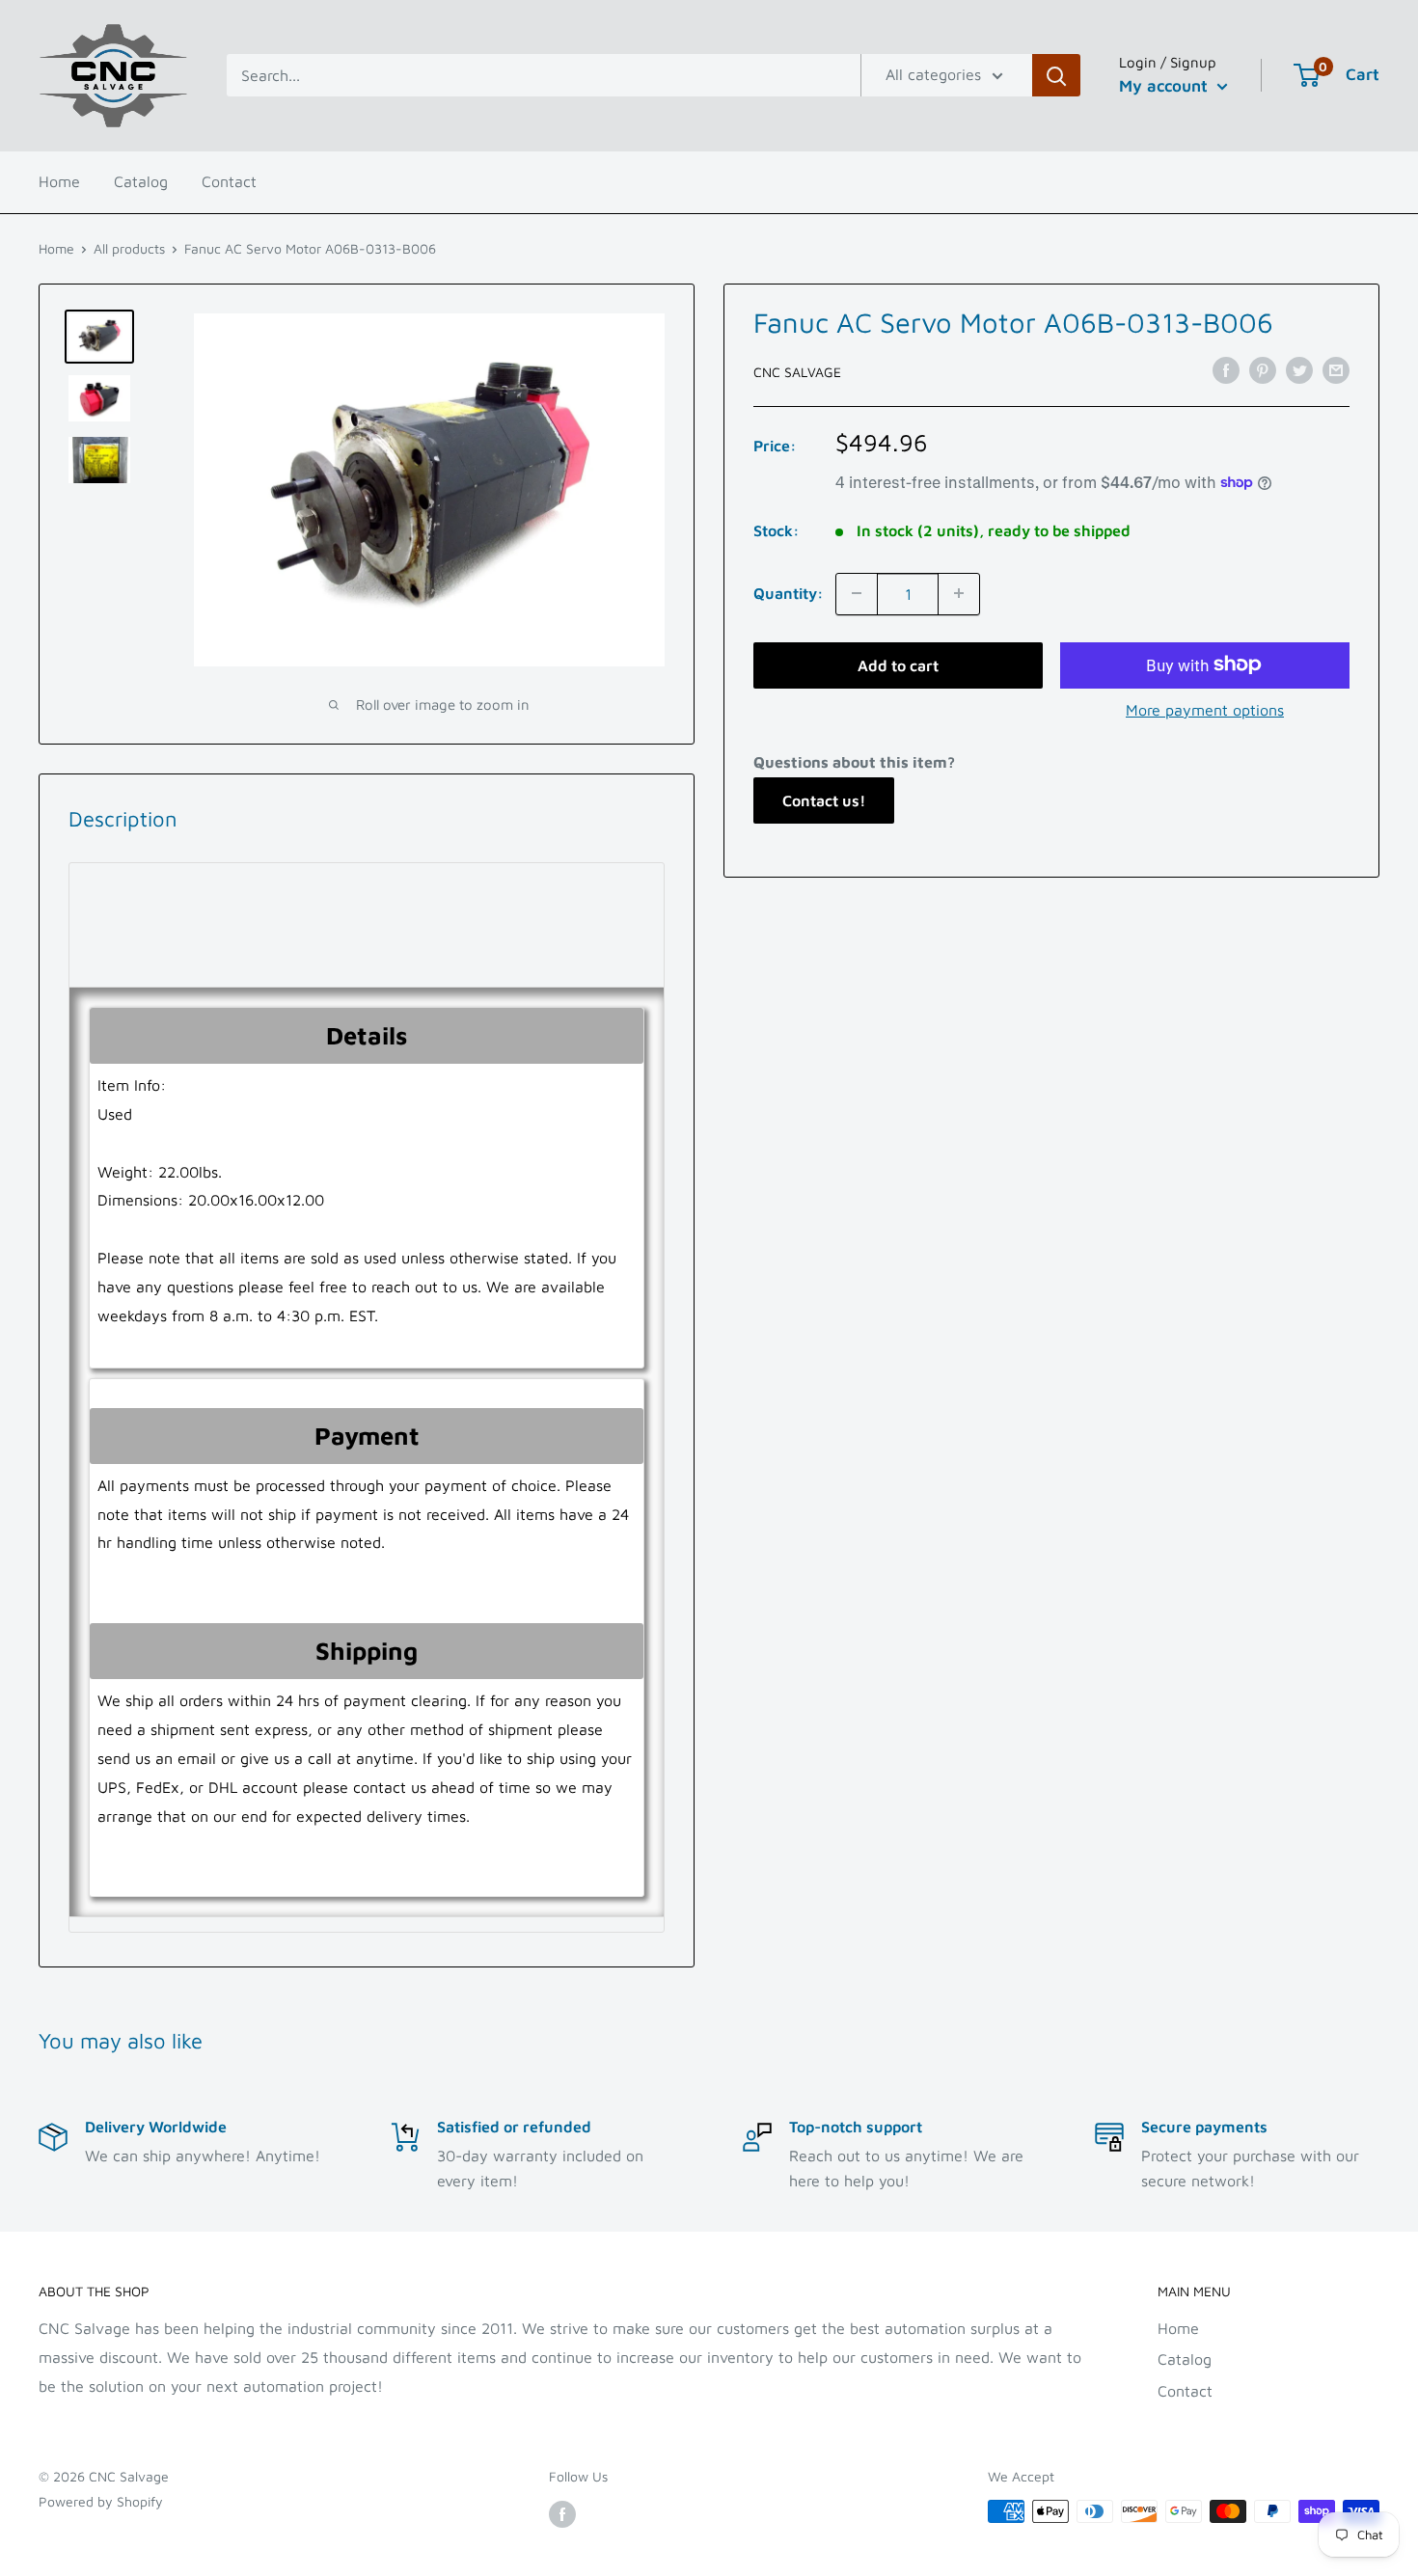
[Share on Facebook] (1226, 369)
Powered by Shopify (101, 2501)
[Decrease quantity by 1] (857, 593)
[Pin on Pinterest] (1263, 369)
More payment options (1205, 709)
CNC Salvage (797, 371)
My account (1166, 86)
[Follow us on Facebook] (562, 2514)
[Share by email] (1336, 369)
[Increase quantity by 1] (959, 593)
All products (129, 248)
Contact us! (824, 800)
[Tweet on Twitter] (1299, 369)
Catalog (141, 181)
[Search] (1056, 75)
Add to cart (898, 664)
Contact (229, 181)
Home (59, 181)
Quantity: (789, 592)
